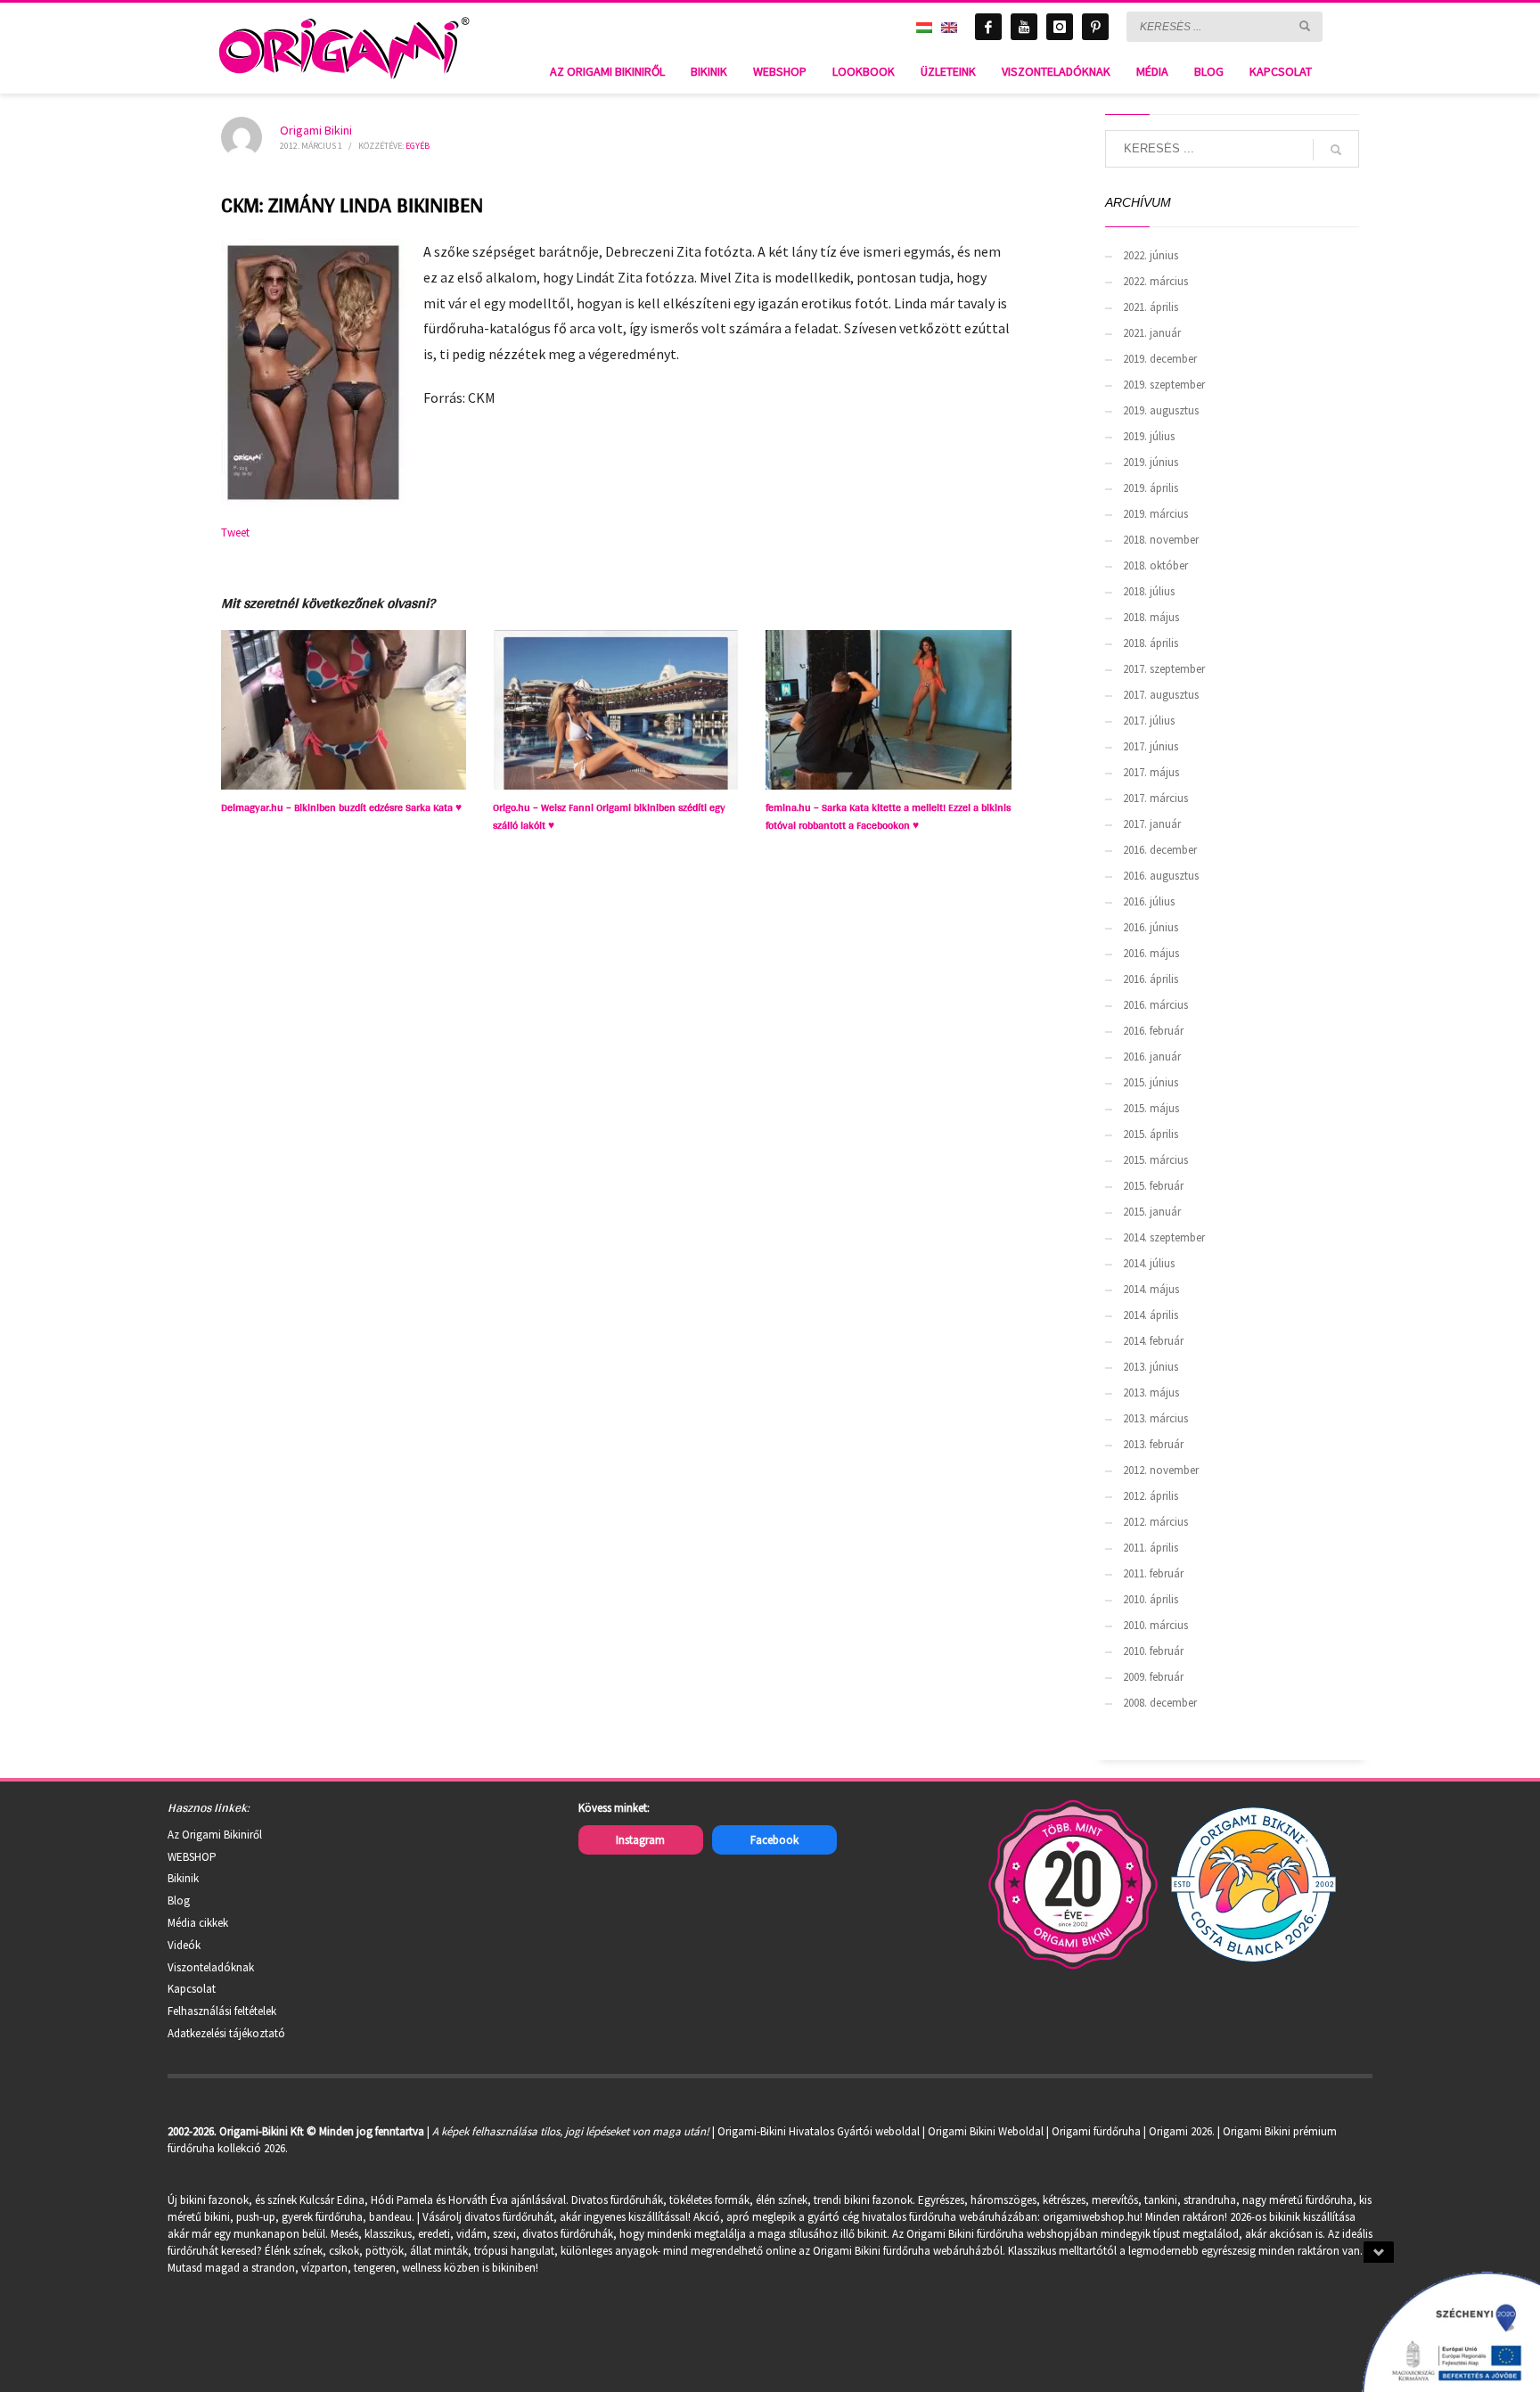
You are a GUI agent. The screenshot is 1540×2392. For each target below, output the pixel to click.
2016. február (1153, 1031)
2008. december (1160, 1703)
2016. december (1160, 850)
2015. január (1152, 1212)
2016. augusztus (1161, 876)
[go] (1305, 26)
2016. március (1155, 1005)
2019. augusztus (1161, 410)
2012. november (1161, 1470)
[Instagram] (1060, 27)
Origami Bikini (316, 130)
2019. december (1160, 359)
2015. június (1151, 1082)
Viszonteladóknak (211, 1967)
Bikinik (183, 1878)
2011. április (1151, 1548)
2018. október (1155, 565)
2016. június (1151, 927)
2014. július (1149, 1263)
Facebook (774, 1840)
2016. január (1152, 1057)
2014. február (1153, 1341)
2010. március (1155, 1625)
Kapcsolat (192, 1989)
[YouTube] (1024, 27)
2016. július (1149, 901)
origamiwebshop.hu (1091, 2217)
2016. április (1151, 979)
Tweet (235, 532)
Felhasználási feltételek (222, 2011)
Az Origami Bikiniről (215, 1835)
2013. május (1151, 1393)
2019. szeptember (1164, 385)
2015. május (1151, 1108)
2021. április (1151, 307)
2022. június (1151, 255)
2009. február (1153, 1677)
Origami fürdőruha (1096, 2131)
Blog (179, 1900)
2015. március (1155, 1160)
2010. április (1151, 1599)
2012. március (1155, 1522)
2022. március (1155, 281)
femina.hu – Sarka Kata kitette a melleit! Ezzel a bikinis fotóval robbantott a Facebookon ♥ (888, 816)
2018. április (1151, 643)
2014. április (1151, 1315)
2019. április (1151, 488)
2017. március (1155, 798)
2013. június (1151, 1367)
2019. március (1155, 514)
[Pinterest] (1095, 27)
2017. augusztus (1161, 695)
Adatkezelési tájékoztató (226, 2033)
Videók (184, 1945)
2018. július (1149, 591)
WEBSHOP (192, 1857)
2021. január (1152, 333)
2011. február (1153, 1573)
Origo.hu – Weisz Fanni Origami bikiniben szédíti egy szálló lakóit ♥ (609, 816)
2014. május (1151, 1289)
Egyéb (418, 146)
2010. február (1153, 1651)
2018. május (1151, 617)
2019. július (1149, 436)
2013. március (1155, 1418)
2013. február (1153, 1444)
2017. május (1151, 772)
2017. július (1149, 721)
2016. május (1151, 953)
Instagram (640, 1840)
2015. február (1153, 1186)
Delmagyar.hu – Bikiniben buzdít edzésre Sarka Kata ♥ (341, 807)
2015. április (1151, 1134)
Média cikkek (198, 1923)
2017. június (1151, 746)
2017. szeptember (1164, 669)
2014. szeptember (1164, 1237)
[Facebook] (988, 27)
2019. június (1151, 462)
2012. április (1151, 1496)
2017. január (1152, 824)
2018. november (1161, 540)
